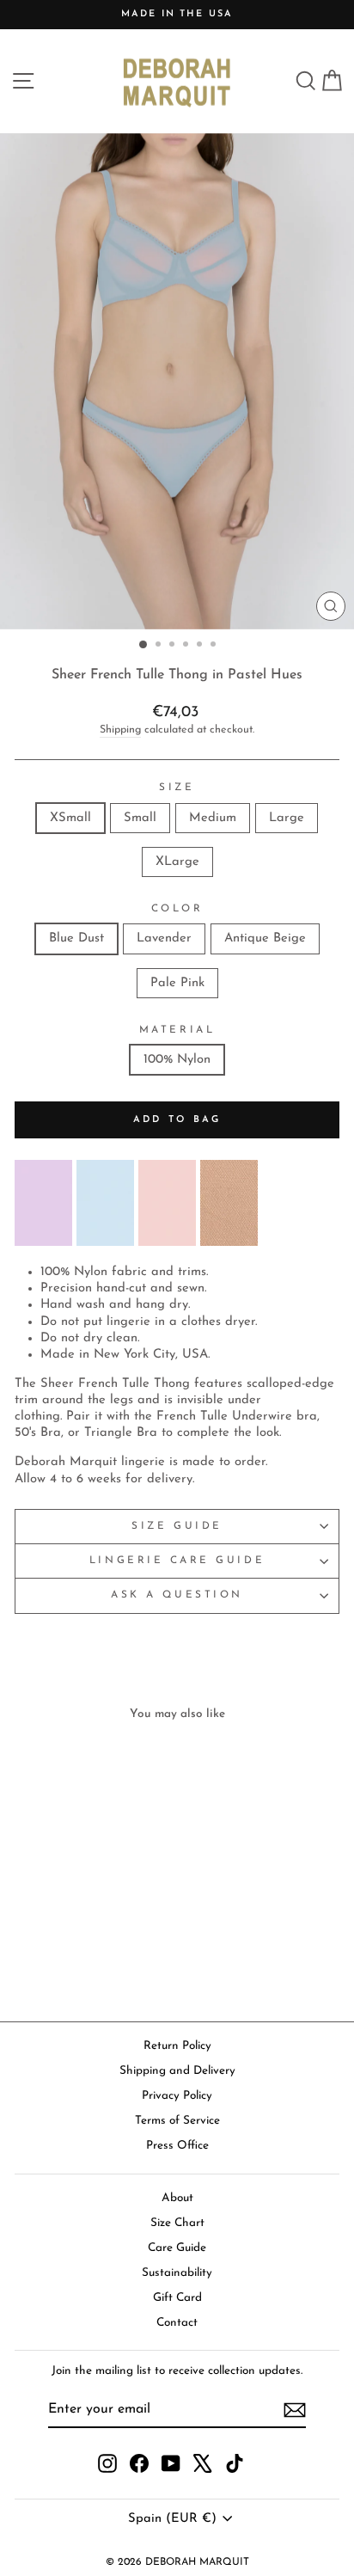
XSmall (70, 818)
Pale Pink (177, 983)
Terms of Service (177, 2121)
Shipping (120, 730)
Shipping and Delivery (177, 2071)
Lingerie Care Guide (177, 1561)
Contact (177, 2323)
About (177, 2198)
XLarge (177, 862)
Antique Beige (265, 938)
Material (177, 1030)
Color (177, 909)
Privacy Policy (177, 2096)
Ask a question (177, 1595)
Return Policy (177, 2046)
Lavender (164, 938)
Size (177, 788)
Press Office (177, 2146)
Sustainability (177, 2273)
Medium (213, 818)
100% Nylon (177, 1060)
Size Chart (177, 2223)
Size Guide (177, 1526)
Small (140, 818)
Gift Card (177, 2298)
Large (287, 818)
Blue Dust (76, 938)
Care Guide (177, 2248)
